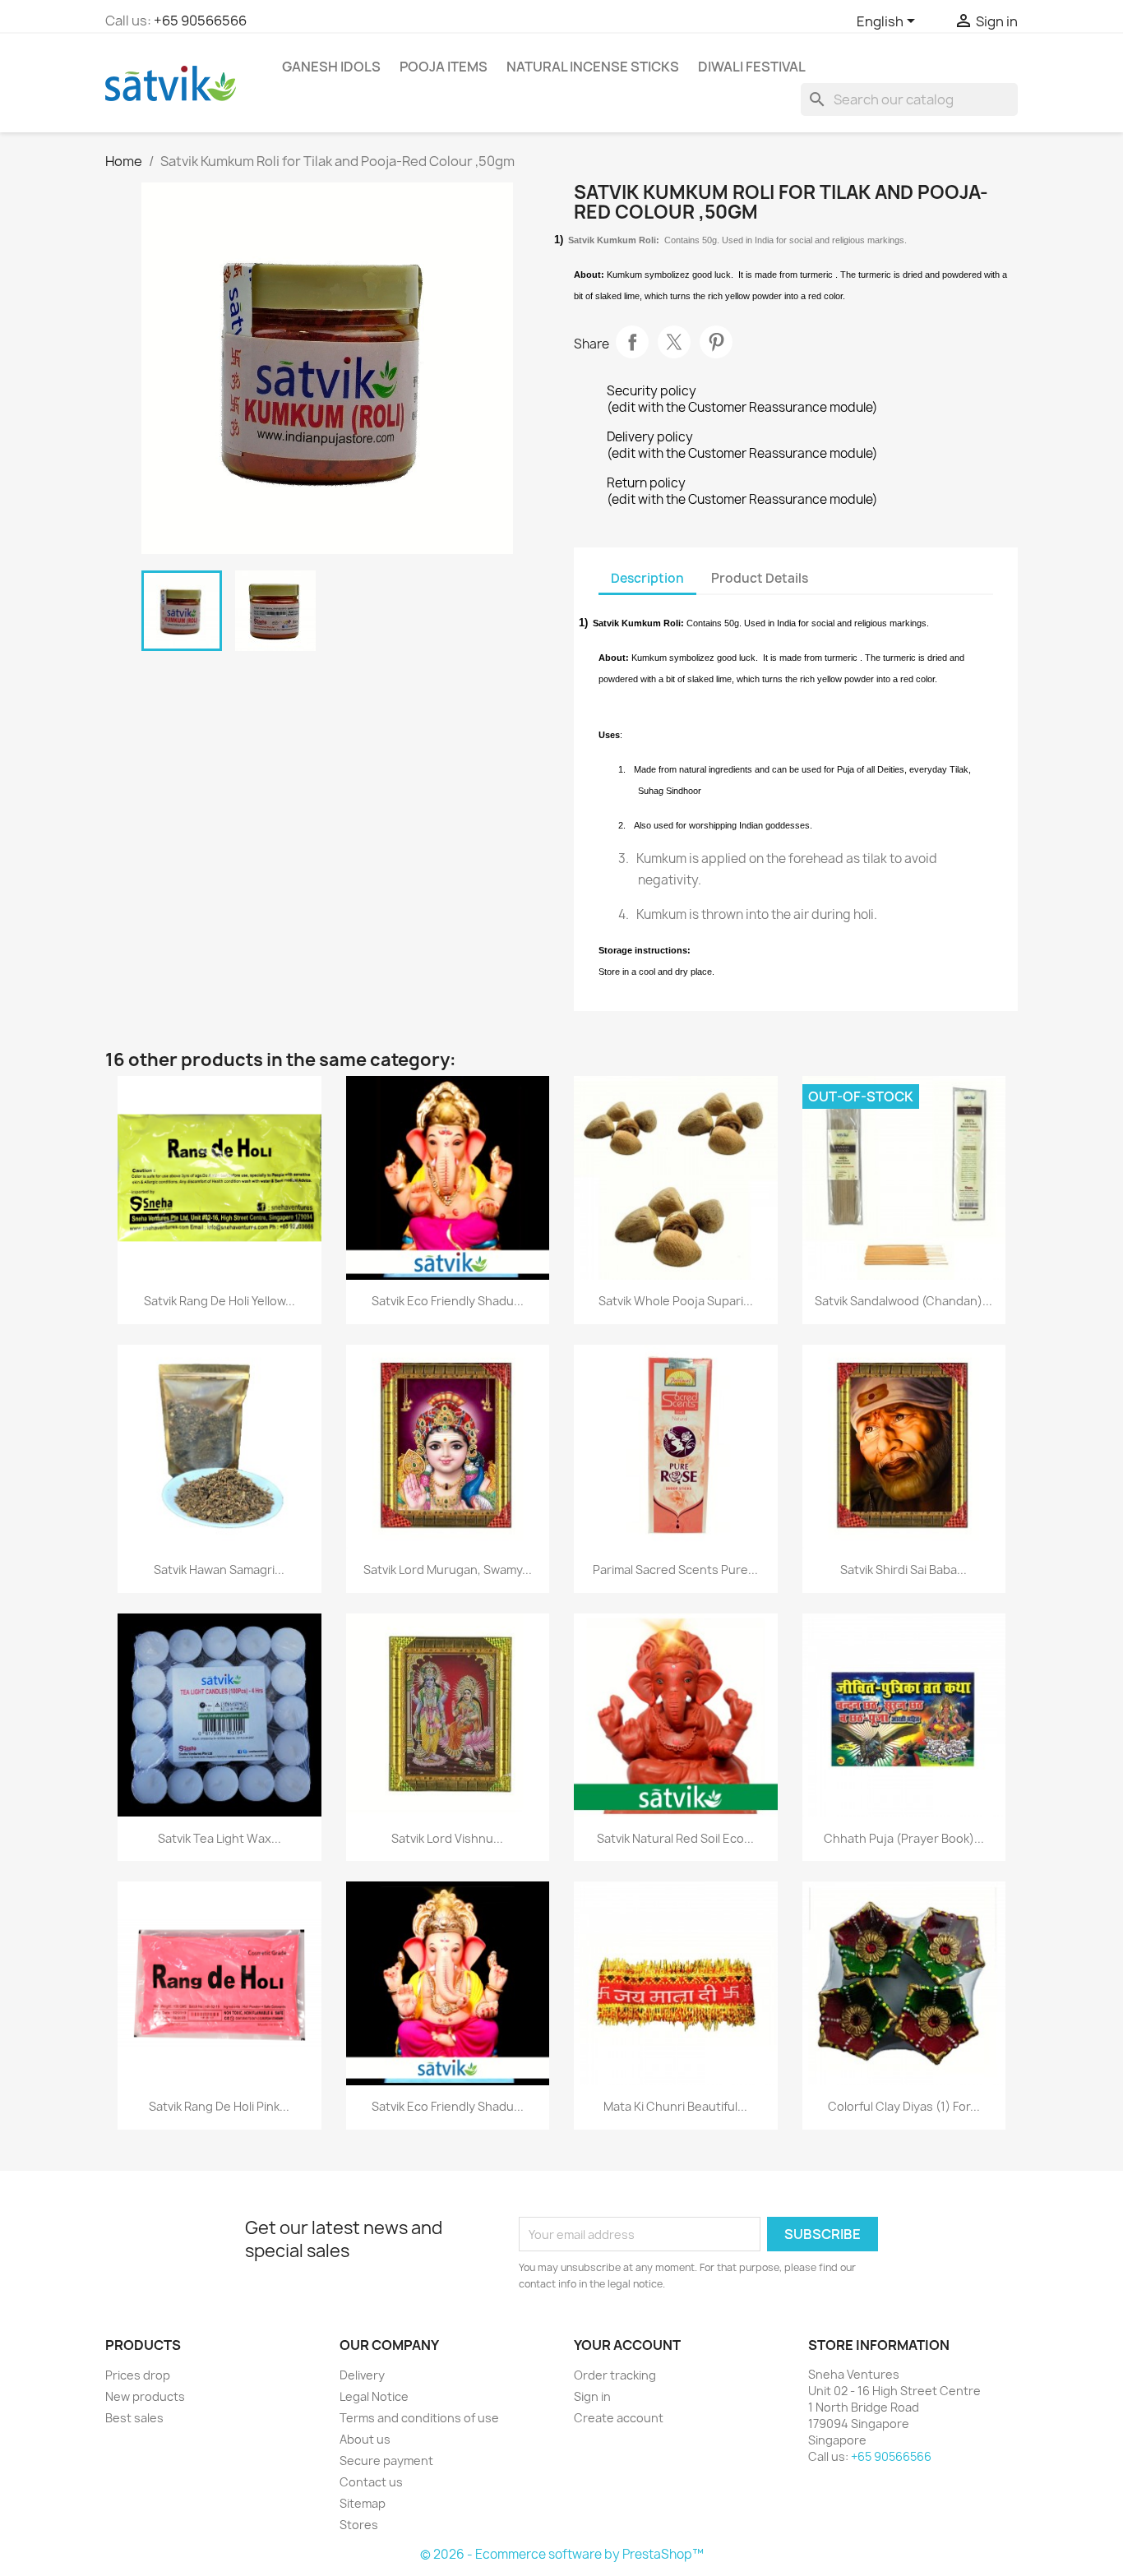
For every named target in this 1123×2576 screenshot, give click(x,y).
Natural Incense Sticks (593, 67)
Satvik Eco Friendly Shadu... (448, 1301)
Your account (627, 2345)
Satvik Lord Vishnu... (447, 1838)
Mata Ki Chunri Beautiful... (675, 2106)
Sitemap (363, 2503)
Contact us (371, 2482)
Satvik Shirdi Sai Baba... (903, 1570)
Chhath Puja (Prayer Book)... (904, 1838)
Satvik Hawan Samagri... (219, 1570)
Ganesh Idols (331, 67)
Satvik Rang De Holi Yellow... (220, 1301)
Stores (359, 2525)
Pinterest (716, 342)
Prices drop (138, 2375)
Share (632, 342)
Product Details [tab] (760, 578)
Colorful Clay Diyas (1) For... (904, 2106)
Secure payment (386, 2461)
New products (145, 2396)
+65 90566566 (200, 21)
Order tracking (615, 2375)
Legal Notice (374, 2396)
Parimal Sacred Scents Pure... (675, 1570)
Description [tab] (647, 578)
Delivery (362, 2375)
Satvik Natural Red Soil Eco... (675, 1838)
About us (365, 2439)
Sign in (592, 2396)
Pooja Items (444, 67)
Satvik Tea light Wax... (220, 1838)
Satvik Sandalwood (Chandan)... (903, 1301)
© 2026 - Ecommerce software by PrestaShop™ (562, 2554)
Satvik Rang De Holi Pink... (219, 2106)
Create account (619, 2418)
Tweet (674, 342)
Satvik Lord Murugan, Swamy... (448, 1570)
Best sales (134, 2418)
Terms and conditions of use (419, 2418)
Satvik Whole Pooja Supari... (676, 1301)
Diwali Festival (752, 67)
